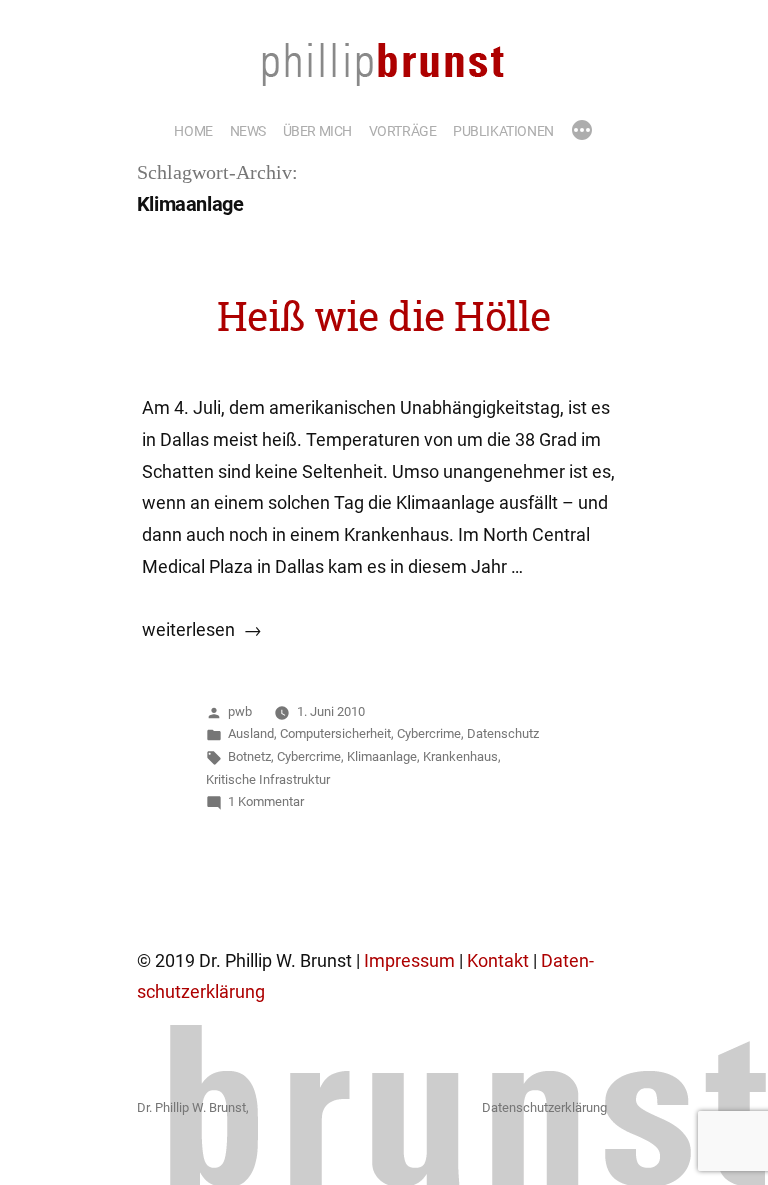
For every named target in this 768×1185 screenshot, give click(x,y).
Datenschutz (503, 733)
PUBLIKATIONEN (503, 131)
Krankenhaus (460, 756)
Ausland (251, 733)
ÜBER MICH (317, 131)
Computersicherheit (335, 733)
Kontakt (498, 961)
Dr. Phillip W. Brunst (191, 1107)
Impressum (409, 961)
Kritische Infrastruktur (268, 779)
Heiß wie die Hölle (384, 316)
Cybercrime (429, 733)
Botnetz (249, 756)
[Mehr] (582, 132)
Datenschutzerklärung (544, 1107)
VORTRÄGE (403, 131)
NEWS (248, 131)
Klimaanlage (382, 756)
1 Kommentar (266, 801)
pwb (240, 711)
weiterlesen (188, 630)
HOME (193, 131)
